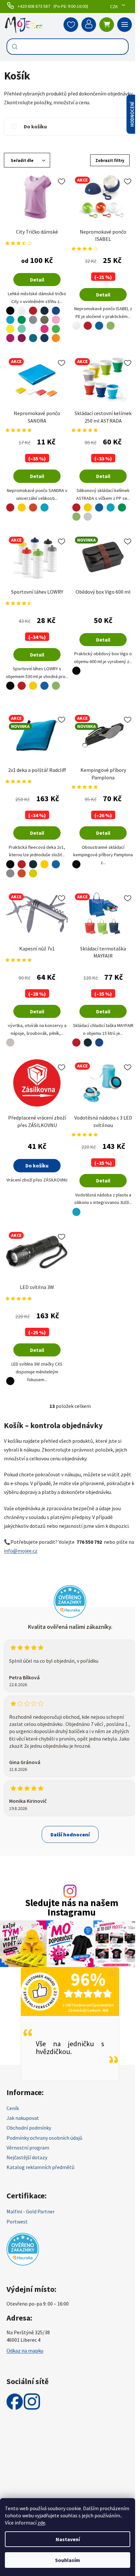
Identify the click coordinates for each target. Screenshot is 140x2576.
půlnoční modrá (45, 334)
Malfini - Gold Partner (31, 2211)
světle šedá (88, 513)
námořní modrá (44, 307)
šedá (10, 869)
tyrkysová (10, 316)
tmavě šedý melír (33, 316)
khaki (45, 316)
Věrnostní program (28, 2148)
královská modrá (56, 307)
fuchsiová (22, 334)
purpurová (45, 325)
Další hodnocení (70, 1834)
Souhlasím (68, 2560)
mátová (22, 325)
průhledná (56, 504)
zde (41, 2523)
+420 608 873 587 (34, 6)
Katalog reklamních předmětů (41, 2167)
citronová (10, 325)
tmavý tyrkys (33, 334)
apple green (56, 325)
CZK (114, 7)
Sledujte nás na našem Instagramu (72, 1908)
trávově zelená (111, 322)
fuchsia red (10, 334)
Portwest (17, 2221)
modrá (99, 322)
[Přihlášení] (89, 25)
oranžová (33, 504)
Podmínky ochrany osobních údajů (44, 2138)
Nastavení (68, 2539)
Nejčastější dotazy (27, 2157)
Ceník (13, 2108)
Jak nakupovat (23, 2118)
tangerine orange (56, 334)
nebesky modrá (33, 325)
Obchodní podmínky (29, 2128)
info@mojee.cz (21, 1551)
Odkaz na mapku (25, 2351)
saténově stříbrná (10, 691)
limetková (33, 869)
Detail (37, 280)
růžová (56, 316)
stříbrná (9, 1039)
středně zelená (22, 316)
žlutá (22, 504)
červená (33, 307)
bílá (22, 307)
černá (9, 307)
